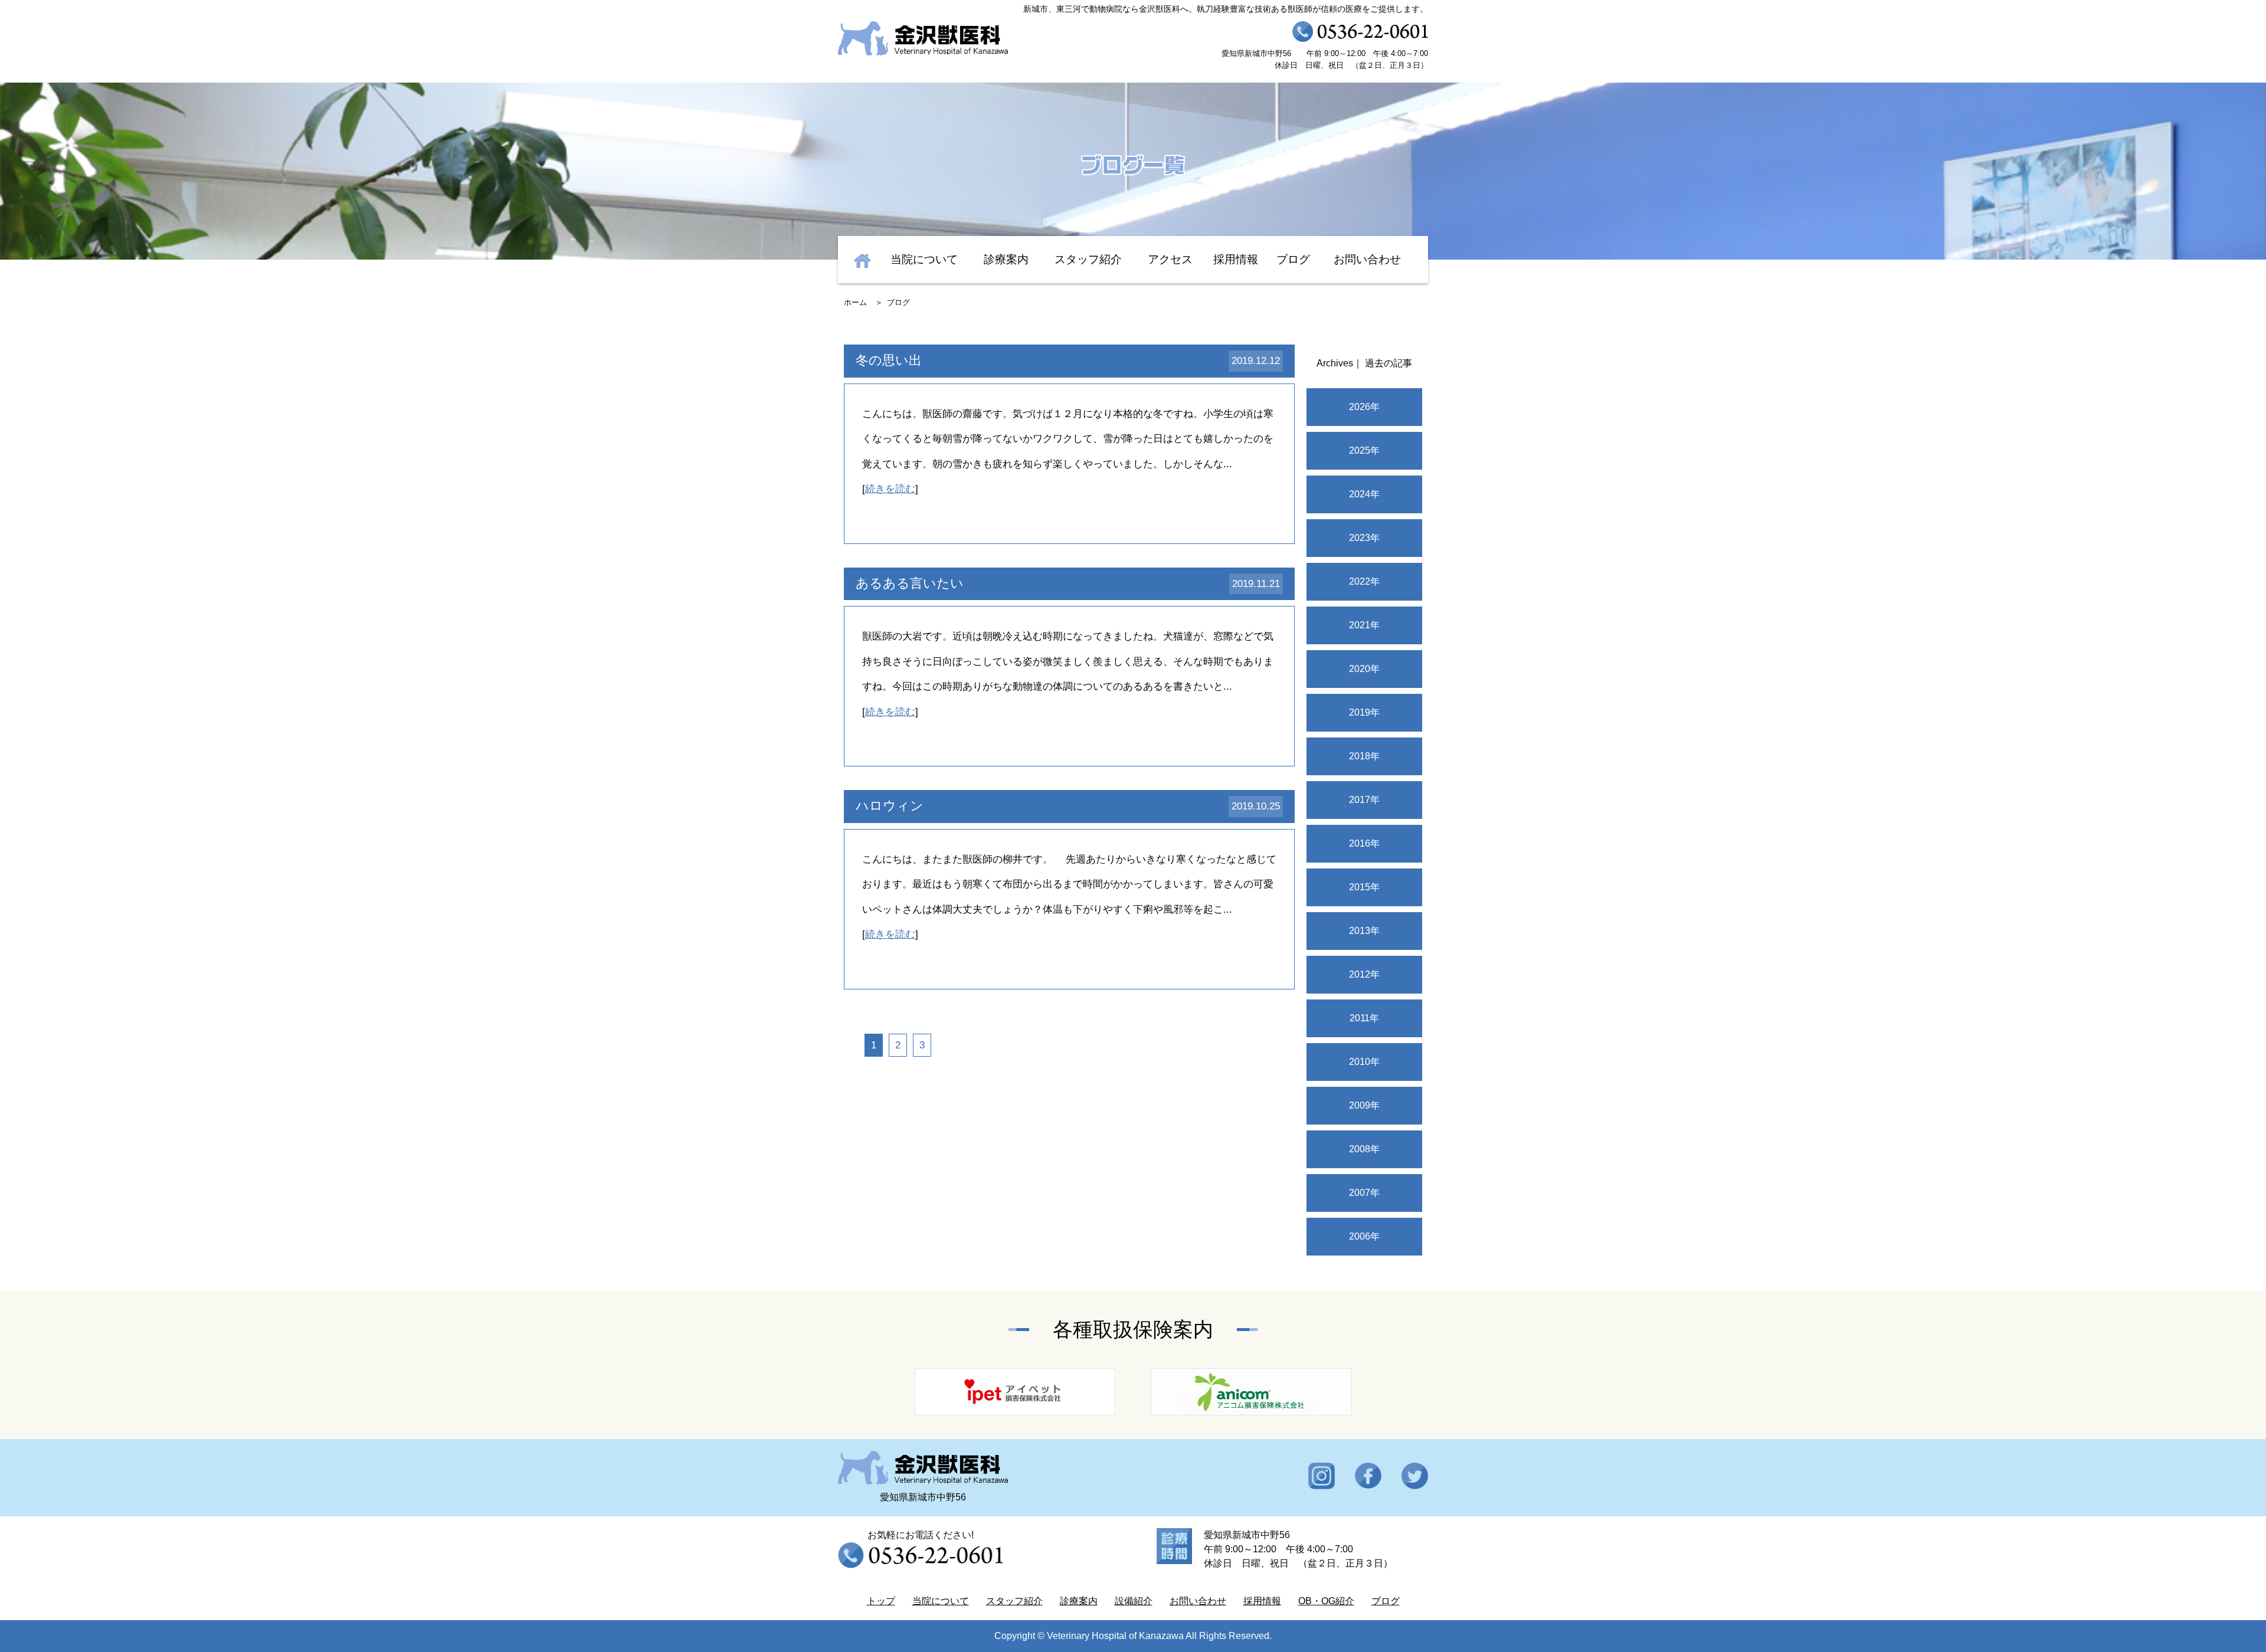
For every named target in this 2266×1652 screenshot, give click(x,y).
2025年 (1364, 450)
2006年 (1364, 1236)
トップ (881, 1601)
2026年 (1364, 407)
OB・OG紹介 (1326, 1601)
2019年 (1364, 712)
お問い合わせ (1367, 259)
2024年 (1364, 494)
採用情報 (1236, 259)
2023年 (1364, 538)
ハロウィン (890, 806)
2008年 (1364, 1149)
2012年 (1364, 974)
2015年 (1364, 887)
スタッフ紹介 (1088, 259)
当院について (924, 259)
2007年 (1364, 1193)
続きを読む (890, 489)
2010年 (1364, 1062)
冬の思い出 (889, 360)
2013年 (1364, 931)
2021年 (1364, 625)
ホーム (855, 302)
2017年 (1364, 800)
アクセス (1170, 259)
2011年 (1364, 1018)
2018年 (1364, 756)
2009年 (1364, 1105)
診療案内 (1006, 259)
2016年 (1364, 843)
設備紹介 (1134, 1601)
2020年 (1364, 669)
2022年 (1364, 581)
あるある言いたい (910, 583)
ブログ (1293, 259)
